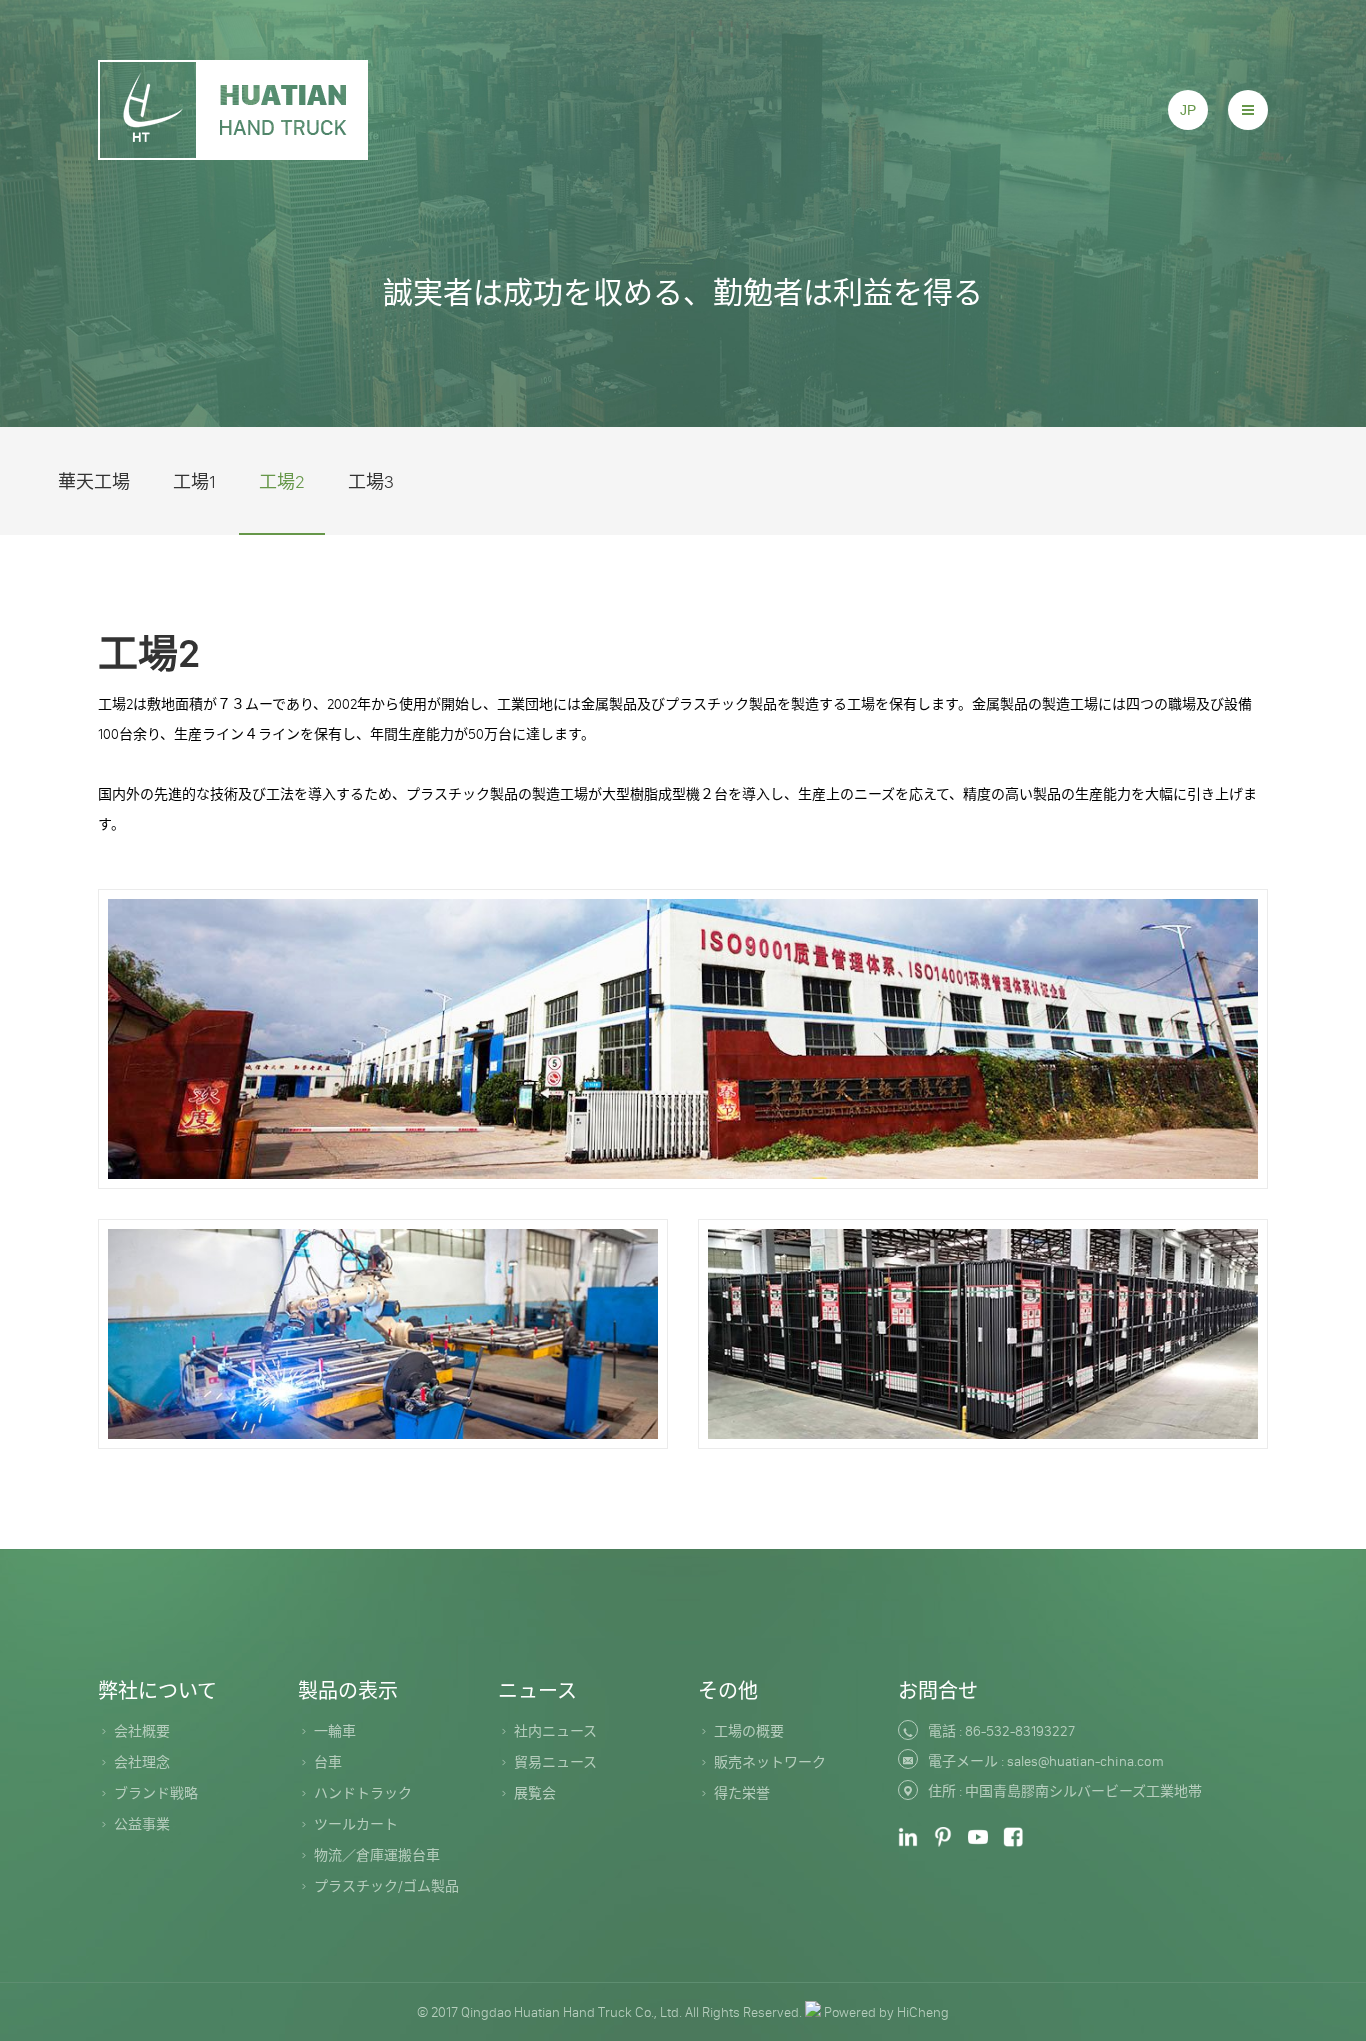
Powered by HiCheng (886, 2012)
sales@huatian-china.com (1085, 1761)
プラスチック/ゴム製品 (386, 1886)
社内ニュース (555, 1731)
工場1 (194, 482)
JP (1188, 110)
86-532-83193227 (1020, 1731)
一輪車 (335, 1731)
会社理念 (142, 1762)
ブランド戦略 (156, 1793)
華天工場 (94, 482)
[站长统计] (813, 2012)
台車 (328, 1762)
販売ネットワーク (770, 1762)
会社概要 (142, 1731)
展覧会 (535, 1793)
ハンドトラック (363, 1793)
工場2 (282, 482)
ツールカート (356, 1824)
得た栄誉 (742, 1793)
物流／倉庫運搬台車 (377, 1855)
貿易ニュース (555, 1762)
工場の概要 (749, 1731)
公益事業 (142, 1824)
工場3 (371, 482)
